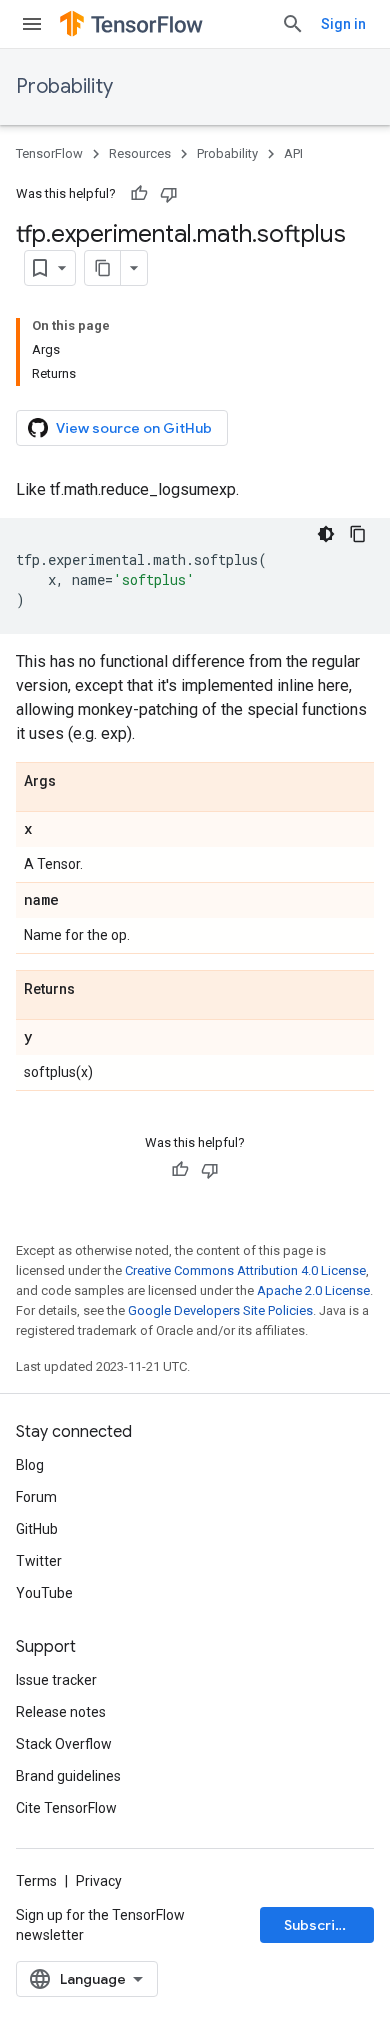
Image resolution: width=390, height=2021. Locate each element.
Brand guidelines (68, 1776)
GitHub (37, 1529)
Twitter (39, 1561)
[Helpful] (139, 194)
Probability (64, 86)
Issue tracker (56, 1680)
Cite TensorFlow (66, 1808)
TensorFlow (49, 153)
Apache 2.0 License (313, 1290)
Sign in (343, 24)
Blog (30, 1465)
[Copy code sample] (358, 534)
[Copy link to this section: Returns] (95, 990)
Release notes (61, 1712)
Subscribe (318, 1925)
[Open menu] (32, 24)
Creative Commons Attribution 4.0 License (245, 1270)
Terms (36, 1881)
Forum (36, 1497)
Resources (140, 153)
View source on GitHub (134, 428)
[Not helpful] (169, 194)
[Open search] (293, 24)
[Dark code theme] (326, 534)
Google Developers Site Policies (220, 1310)
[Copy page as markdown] (103, 268)
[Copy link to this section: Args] (76, 782)
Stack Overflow (64, 1744)
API (293, 153)
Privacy (99, 1881)
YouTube (44, 1593)
